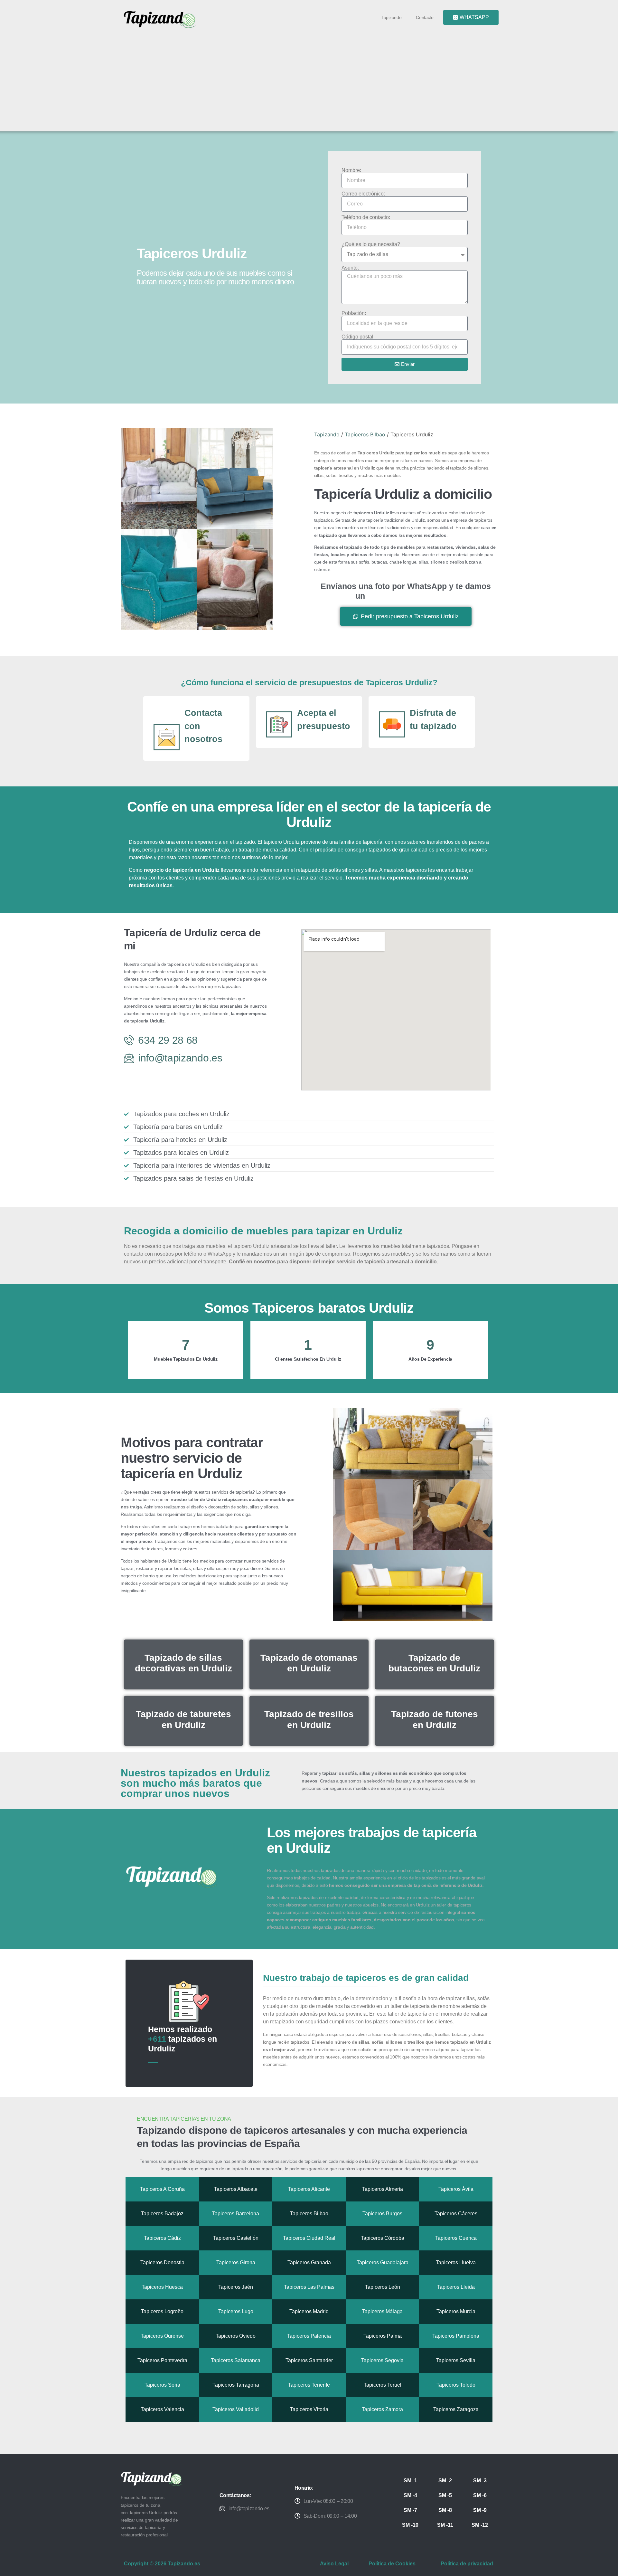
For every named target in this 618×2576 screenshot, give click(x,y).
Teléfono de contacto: (366, 217)
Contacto (425, 17)
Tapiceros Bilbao (365, 434)
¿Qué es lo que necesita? (371, 244)
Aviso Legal (334, 2564)
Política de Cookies (392, 2564)
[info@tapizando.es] (222, 2508)
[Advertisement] (312, 78)
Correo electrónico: (363, 194)
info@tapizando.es (249, 2509)
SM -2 (445, 2481)
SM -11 (445, 2525)
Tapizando (391, 17)
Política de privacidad (467, 2564)
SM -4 (410, 2495)
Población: (354, 313)
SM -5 (445, 2495)
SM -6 (480, 2495)
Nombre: (351, 170)
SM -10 (410, 2525)
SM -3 (480, 2481)
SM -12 (480, 2525)
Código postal (357, 337)
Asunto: (350, 268)
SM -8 (445, 2510)
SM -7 (410, 2510)
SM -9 (480, 2510)
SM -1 (410, 2481)
